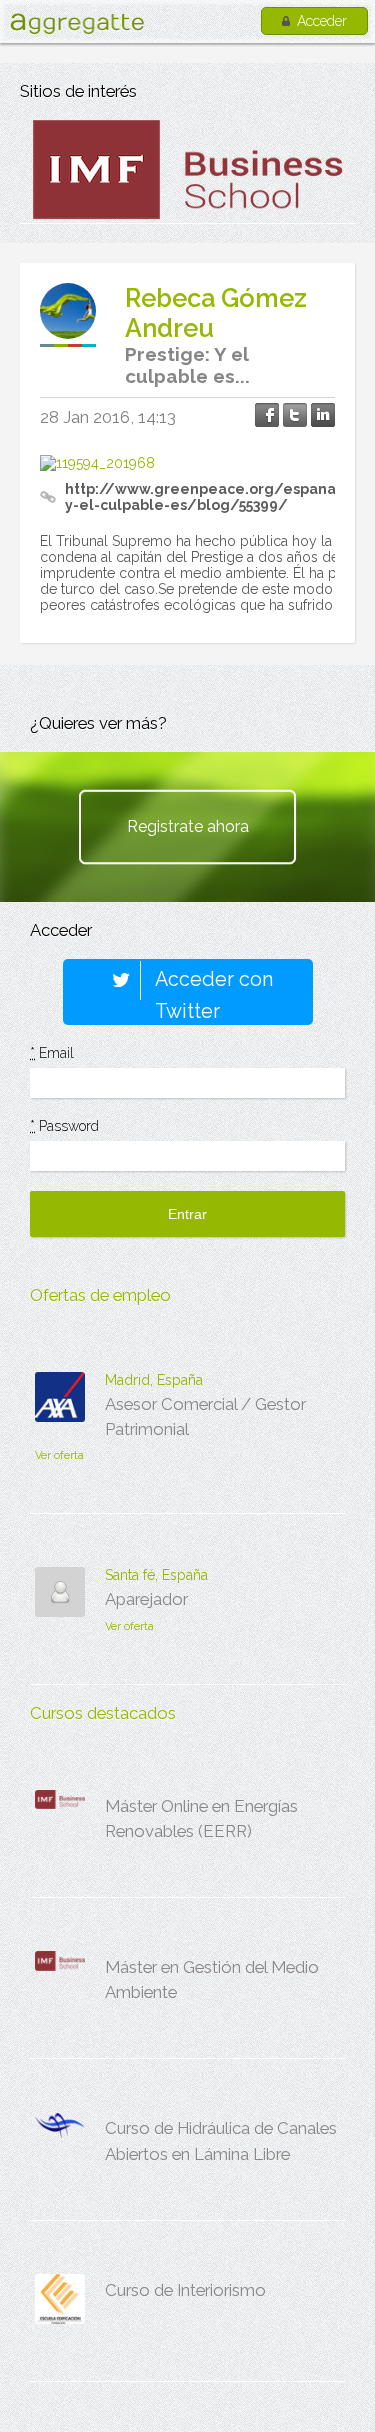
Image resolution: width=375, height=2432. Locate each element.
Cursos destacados (103, 1713)
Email (52, 1053)
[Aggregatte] (77, 23)
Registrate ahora (188, 826)
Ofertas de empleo (100, 1295)
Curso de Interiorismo (185, 2290)
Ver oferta (59, 1455)
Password (64, 1126)
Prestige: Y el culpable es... (187, 365)
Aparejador (146, 1599)
